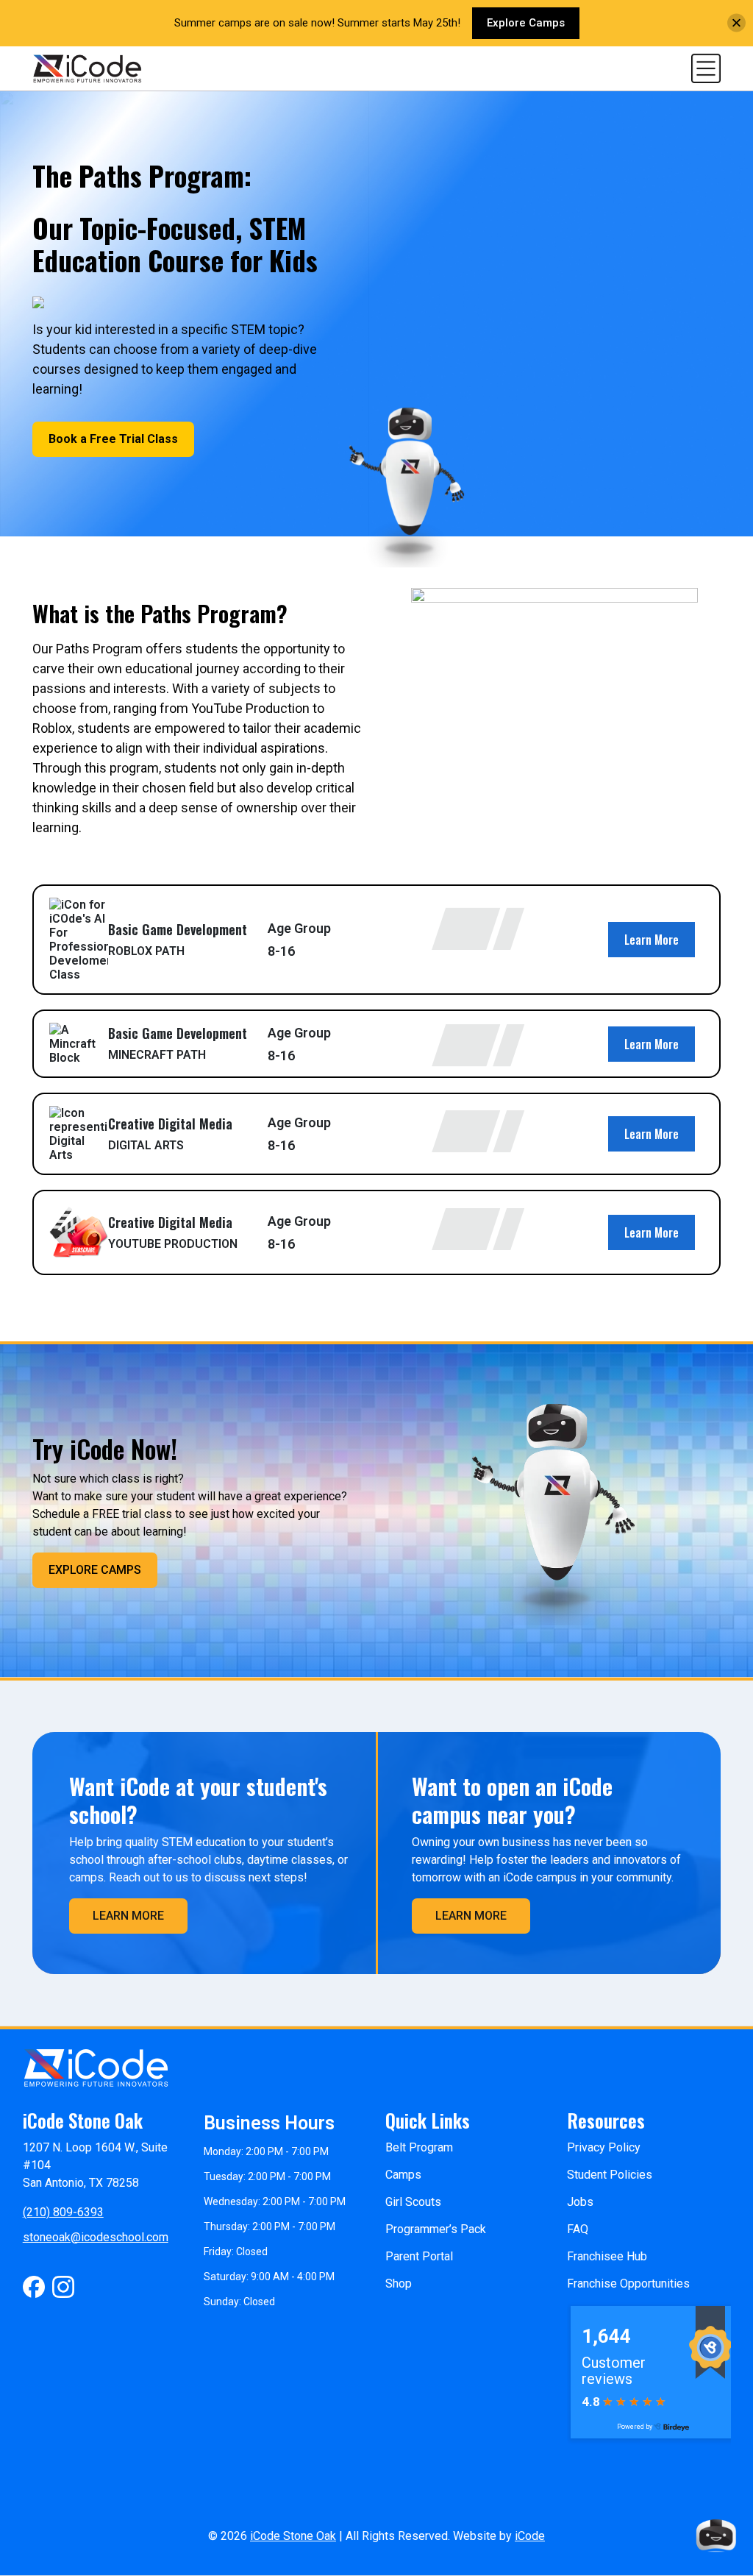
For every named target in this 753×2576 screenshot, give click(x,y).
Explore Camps (526, 23)
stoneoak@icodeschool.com (96, 2237)
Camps (403, 2175)
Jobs (580, 2202)
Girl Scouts (413, 2202)
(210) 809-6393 (63, 2212)
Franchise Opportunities (628, 2284)
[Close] (736, 23)
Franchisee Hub (607, 2256)
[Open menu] (706, 67)
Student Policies (610, 2175)
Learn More (652, 940)
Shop (399, 2284)
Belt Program (419, 2147)
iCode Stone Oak (293, 2536)
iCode (530, 2536)
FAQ (578, 2229)
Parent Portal (419, 2256)
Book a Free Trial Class (113, 439)
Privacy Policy (604, 2147)
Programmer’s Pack (436, 2229)
